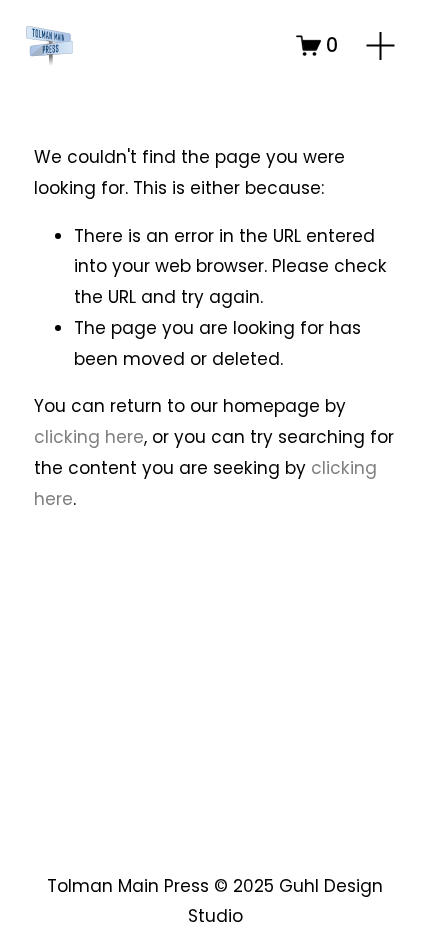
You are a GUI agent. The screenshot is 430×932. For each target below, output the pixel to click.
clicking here (89, 437)
